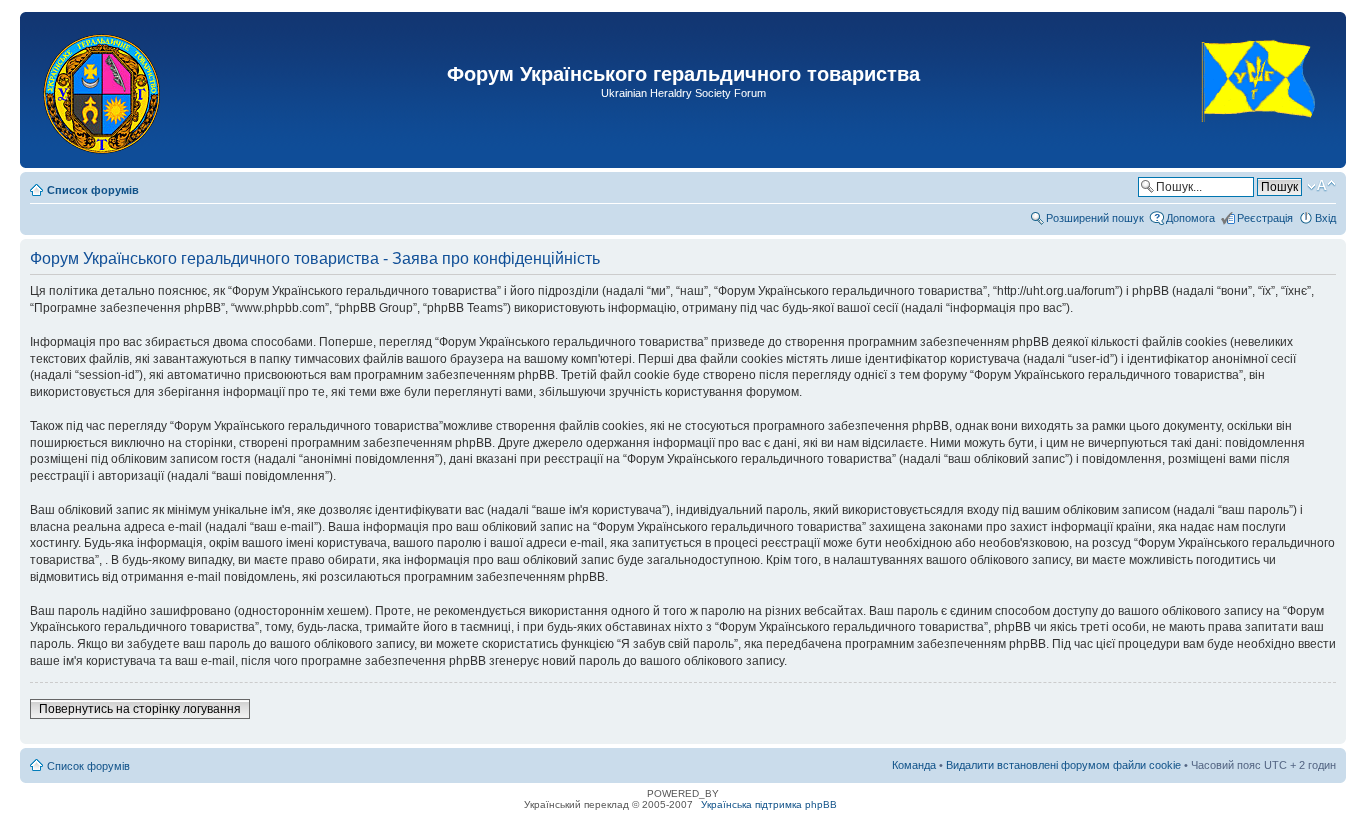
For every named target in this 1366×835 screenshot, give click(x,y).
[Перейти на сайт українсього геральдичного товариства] (1259, 139)
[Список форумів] (103, 90)
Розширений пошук (1095, 218)
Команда (914, 765)
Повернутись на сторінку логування (140, 709)
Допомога (1190, 218)
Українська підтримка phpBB (769, 804)
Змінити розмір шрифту (1321, 186)
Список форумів (93, 190)
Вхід (1325, 218)
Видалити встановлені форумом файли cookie (1063, 765)
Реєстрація (1265, 218)
